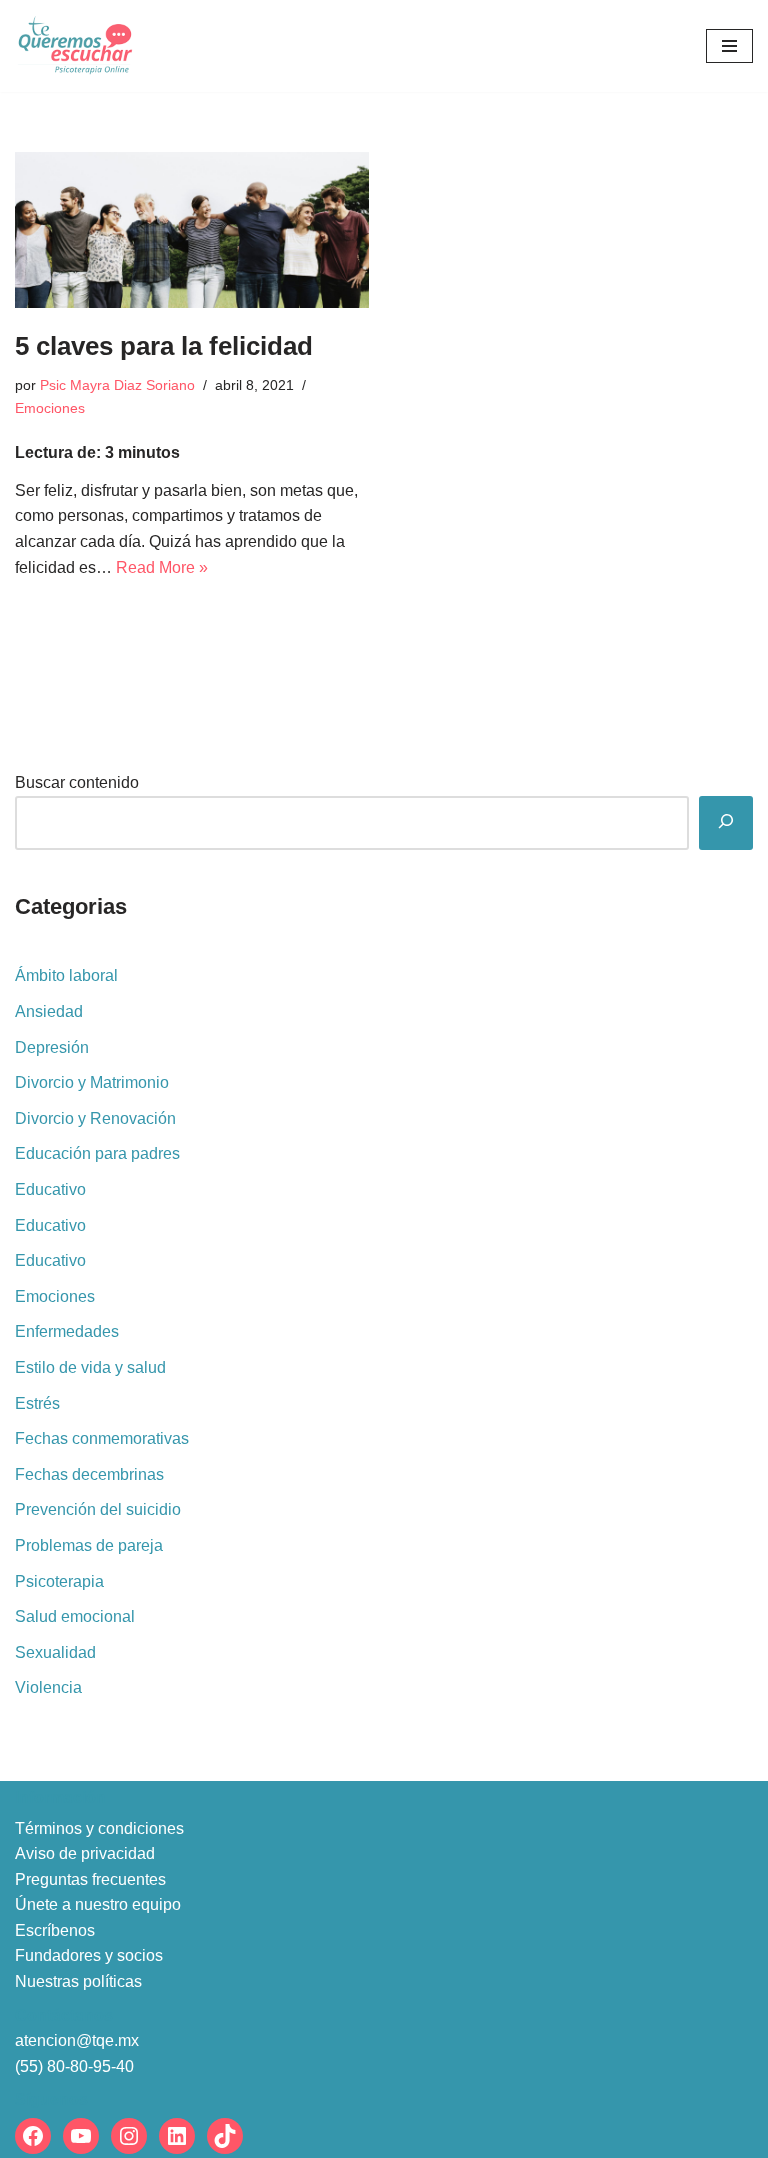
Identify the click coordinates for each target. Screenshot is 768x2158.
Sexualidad (55, 1652)
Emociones (50, 408)
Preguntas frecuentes (90, 1879)
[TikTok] (225, 2136)
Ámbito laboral (66, 975)
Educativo (50, 1189)
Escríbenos (55, 1930)
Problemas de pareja (89, 1545)
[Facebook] (33, 2136)
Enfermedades (67, 1331)
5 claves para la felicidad (164, 346)
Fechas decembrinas (89, 1474)
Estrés (37, 1403)
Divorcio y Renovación (95, 1118)
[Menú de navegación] (729, 46)
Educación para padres (97, 1153)
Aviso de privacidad (85, 1853)
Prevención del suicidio (98, 1509)
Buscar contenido (77, 782)
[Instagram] (129, 2136)
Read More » (162, 567)
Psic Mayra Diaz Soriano (117, 385)
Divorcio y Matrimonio (92, 1082)
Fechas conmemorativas (102, 1438)
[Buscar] (726, 823)
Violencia (48, 1687)
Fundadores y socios (89, 1955)
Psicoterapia (59, 1581)
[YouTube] (81, 2136)
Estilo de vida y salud (90, 1367)
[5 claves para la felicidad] (192, 230)
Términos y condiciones (99, 1828)
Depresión (52, 1047)
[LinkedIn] (177, 2136)
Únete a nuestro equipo (98, 1904)
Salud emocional (75, 1616)
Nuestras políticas (78, 1981)
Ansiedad (49, 1011)
